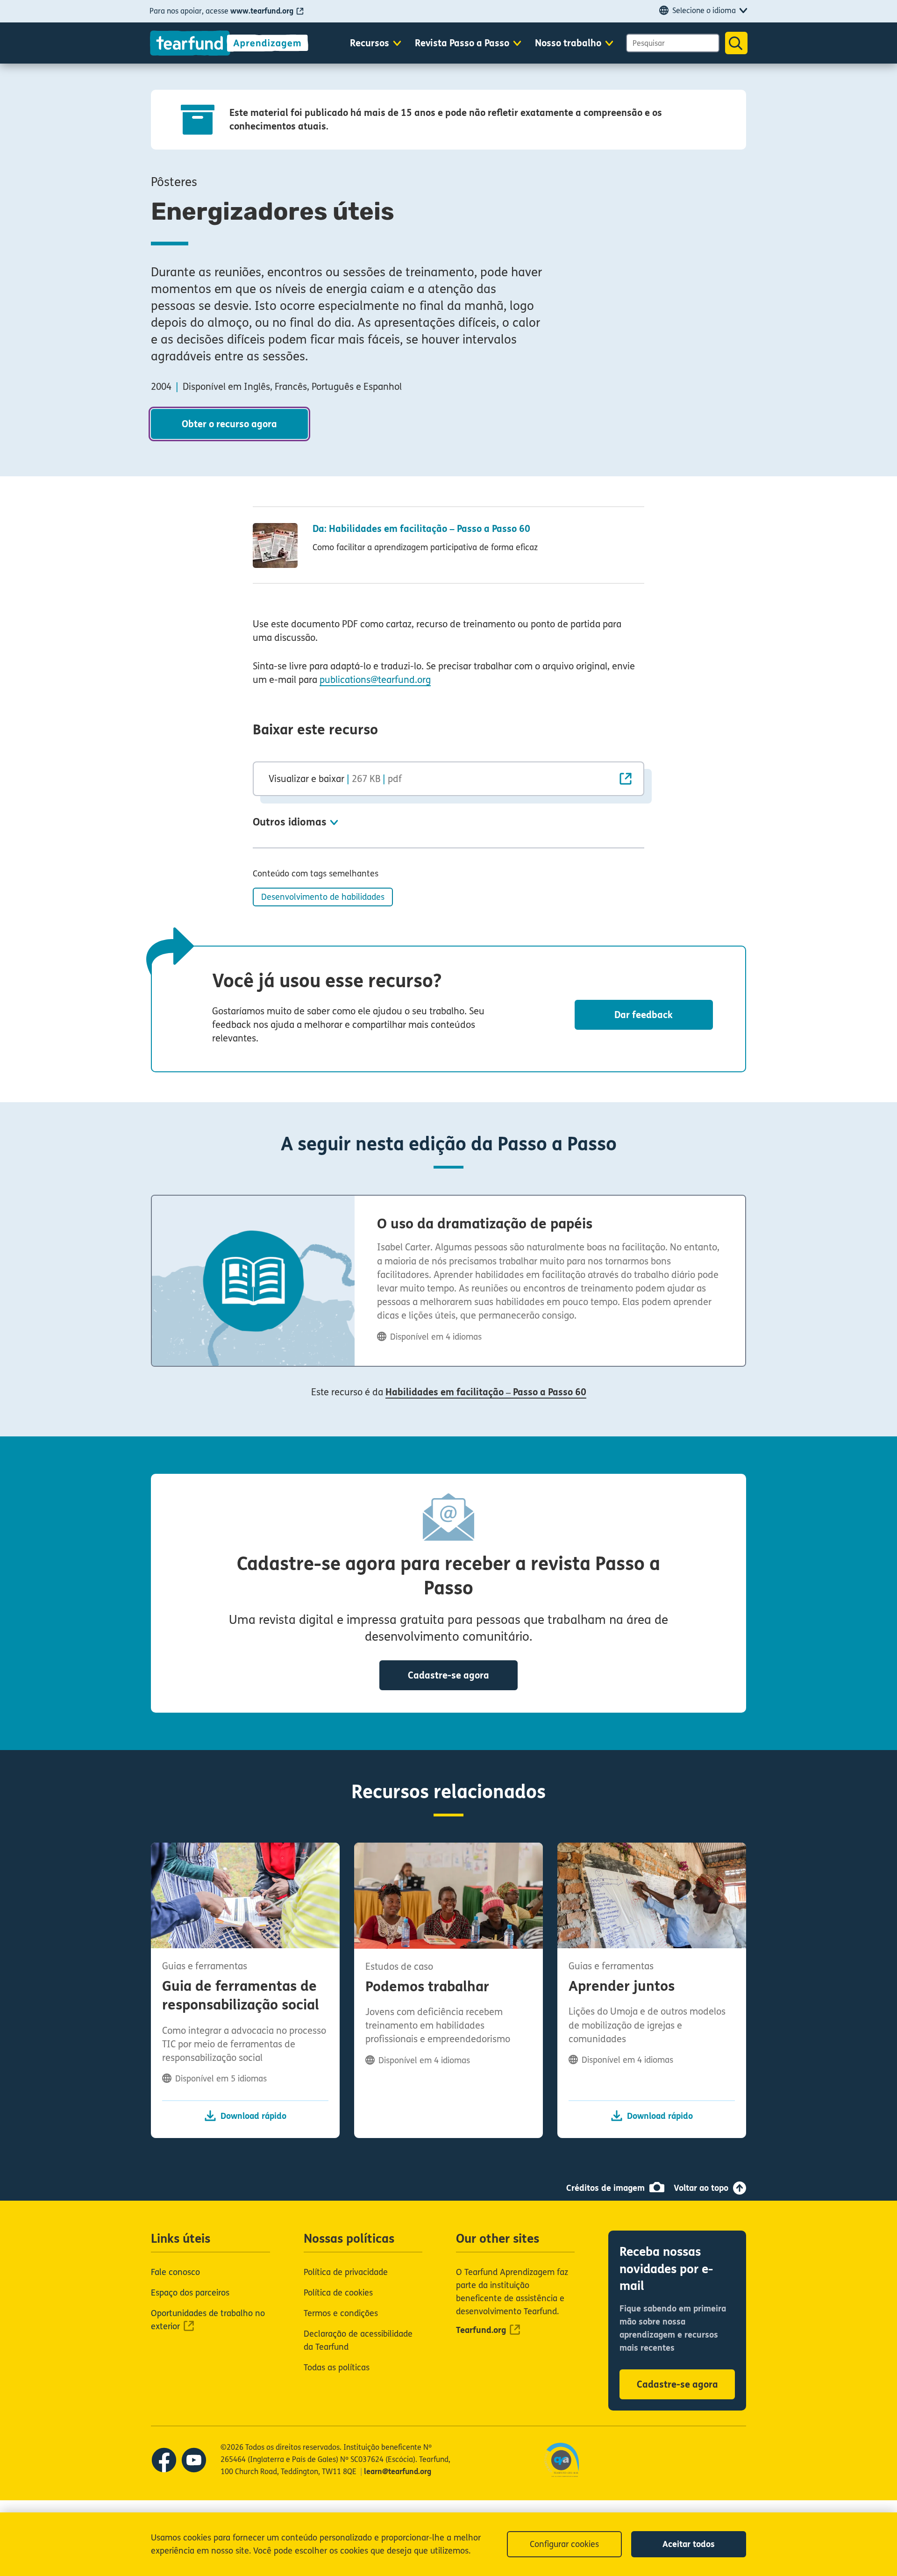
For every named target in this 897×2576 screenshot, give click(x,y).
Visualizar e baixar (335, 779)
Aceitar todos (689, 2544)
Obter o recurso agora (229, 424)
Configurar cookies (564, 2544)
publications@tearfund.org (375, 680)
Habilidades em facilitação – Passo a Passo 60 (486, 1392)
